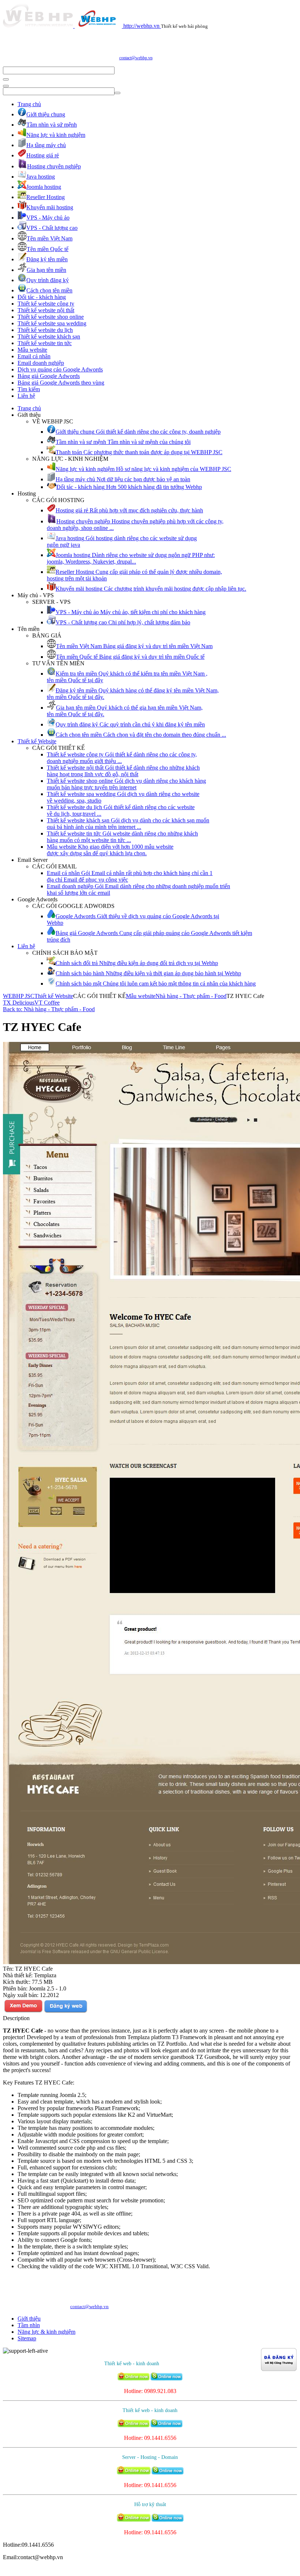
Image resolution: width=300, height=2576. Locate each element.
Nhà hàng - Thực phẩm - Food (191, 996)
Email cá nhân (34, 356)
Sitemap (27, 2338)
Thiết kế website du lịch (45, 330)
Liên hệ (26, 396)
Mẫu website (32, 350)
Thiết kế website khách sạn (49, 337)
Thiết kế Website (37, 741)
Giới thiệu (29, 2319)
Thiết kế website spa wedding (52, 323)
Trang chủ (29, 104)
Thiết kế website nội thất (46, 310)
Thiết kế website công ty (46, 304)
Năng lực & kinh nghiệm (46, 2332)
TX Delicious (19, 1003)
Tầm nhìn (29, 2325)
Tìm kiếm (29, 389)
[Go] (6, 79)
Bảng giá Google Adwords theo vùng (61, 383)
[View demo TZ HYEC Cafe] (23, 2012)
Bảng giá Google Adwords (49, 376)
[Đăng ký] (65, 2012)
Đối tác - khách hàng (42, 297)
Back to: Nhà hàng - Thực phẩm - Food (49, 1009)
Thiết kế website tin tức (45, 343)
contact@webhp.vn (136, 58)
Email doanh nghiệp (41, 363)
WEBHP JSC (19, 996)
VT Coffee (47, 1003)
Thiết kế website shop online (51, 317)
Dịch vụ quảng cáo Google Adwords (60, 369)
